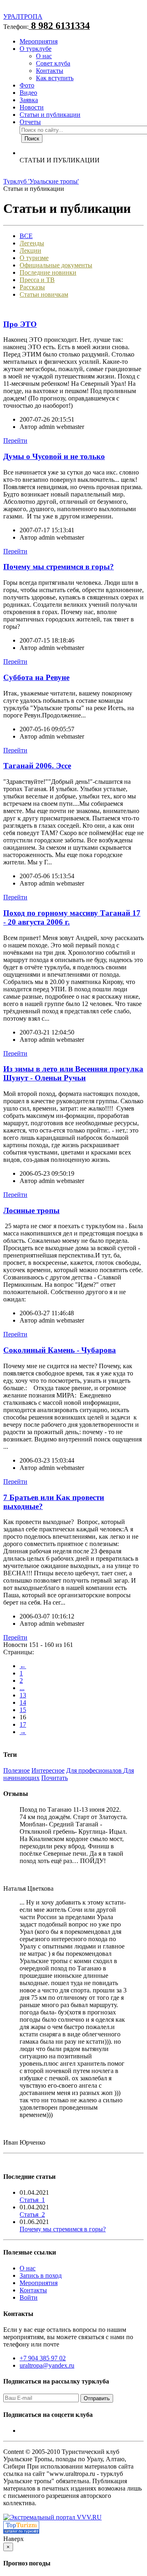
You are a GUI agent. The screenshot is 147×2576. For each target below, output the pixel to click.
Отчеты (30, 122)
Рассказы (32, 287)
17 (23, 1724)
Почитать (55, 1778)
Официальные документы (56, 265)
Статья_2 (32, 2214)
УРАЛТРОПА (23, 16)
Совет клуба (53, 63)
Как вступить (55, 78)
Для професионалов (95, 1770)
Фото (27, 85)
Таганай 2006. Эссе (37, 766)
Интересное (48, 1770)
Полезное (17, 1770)
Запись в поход (41, 2275)
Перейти (15, 441)
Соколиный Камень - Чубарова (60, 1350)
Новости (32, 107)
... (22, 1688)
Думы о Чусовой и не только (54, 456)
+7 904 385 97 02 (43, 2358)
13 (23, 1695)
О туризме (34, 258)
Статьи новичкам (44, 294)
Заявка (29, 100)
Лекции (30, 250)
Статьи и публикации (50, 115)
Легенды (32, 243)
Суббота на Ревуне (36, 677)
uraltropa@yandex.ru (47, 2365)
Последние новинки (48, 272)
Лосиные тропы (31, 1210)
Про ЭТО (20, 324)
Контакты (50, 71)
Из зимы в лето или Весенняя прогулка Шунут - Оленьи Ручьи (73, 1073)
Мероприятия (39, 41)
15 (23, 1710)
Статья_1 (32, 2200)
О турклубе (36, 49)
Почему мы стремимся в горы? (59, 567)
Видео (28, 93)
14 (23, 1702)
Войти (29, 2297)
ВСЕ (26, 236)
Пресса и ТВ (37, 280)
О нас (44, 56)
